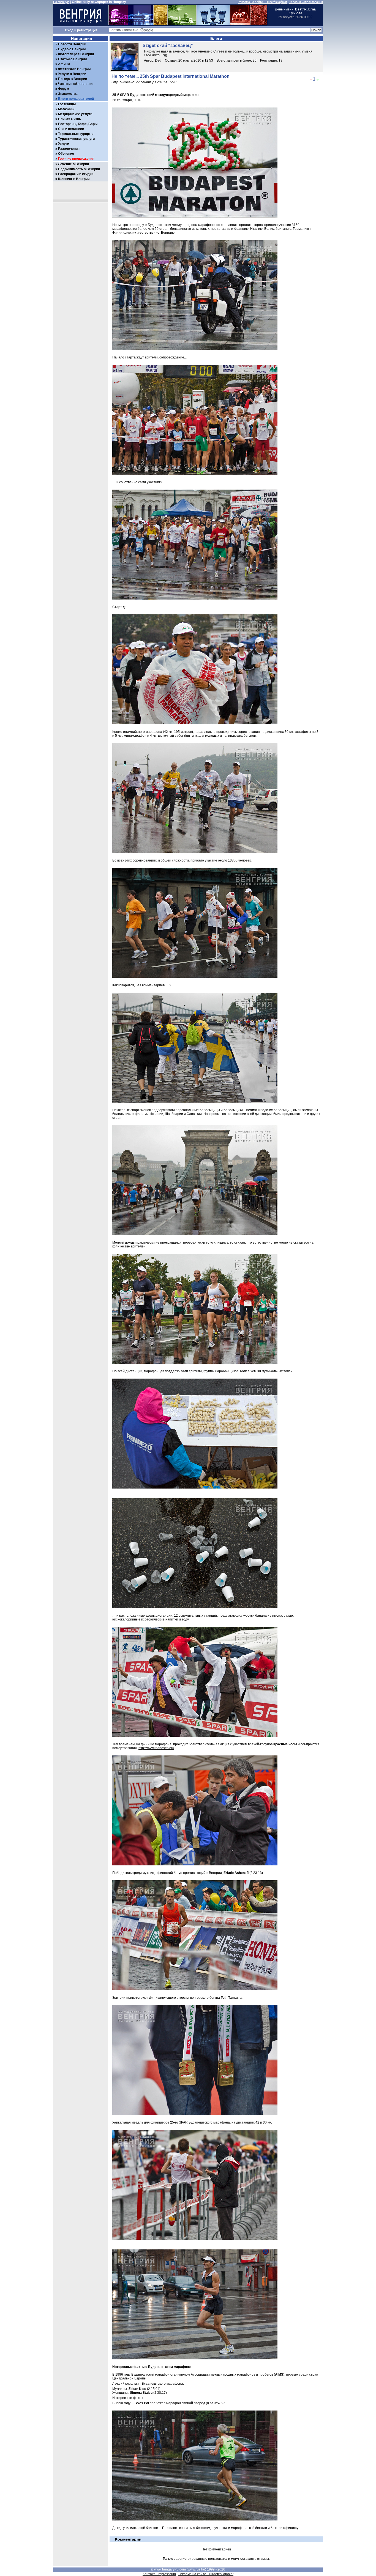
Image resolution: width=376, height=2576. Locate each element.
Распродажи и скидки (76, 174)
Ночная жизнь (70, 119)
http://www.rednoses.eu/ (156, 1748)
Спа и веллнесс (71, 129)
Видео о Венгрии (72, 49)
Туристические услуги (76, 139)
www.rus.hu (196, 2569)
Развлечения (69, 149)
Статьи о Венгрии (72, 59)
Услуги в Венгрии (72, 74)
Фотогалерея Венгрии (76, 54)
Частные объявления (76, 84)
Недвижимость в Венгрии (79, 169)
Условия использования (306, 2)
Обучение (66, 154)
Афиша (64, 64)
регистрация (87, 30)
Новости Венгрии (72, 44)
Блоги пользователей (76, 99)
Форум (64, 89)
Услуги (64, 144)
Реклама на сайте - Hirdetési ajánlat (262, 2)
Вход (69, 30)
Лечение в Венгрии (73, 164)
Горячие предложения (76, 159)
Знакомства (68, 94)
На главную (61, 2)
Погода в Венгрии (73, 79)
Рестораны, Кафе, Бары (78, 124)
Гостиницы (67, 104)
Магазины (66, 109)
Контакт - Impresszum (159, 2574)
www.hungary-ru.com (170, 2569)
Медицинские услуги (75, 114)
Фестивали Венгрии (74, 69)
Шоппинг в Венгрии (74, 179)
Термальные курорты (76, 134)
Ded (158, 60)
